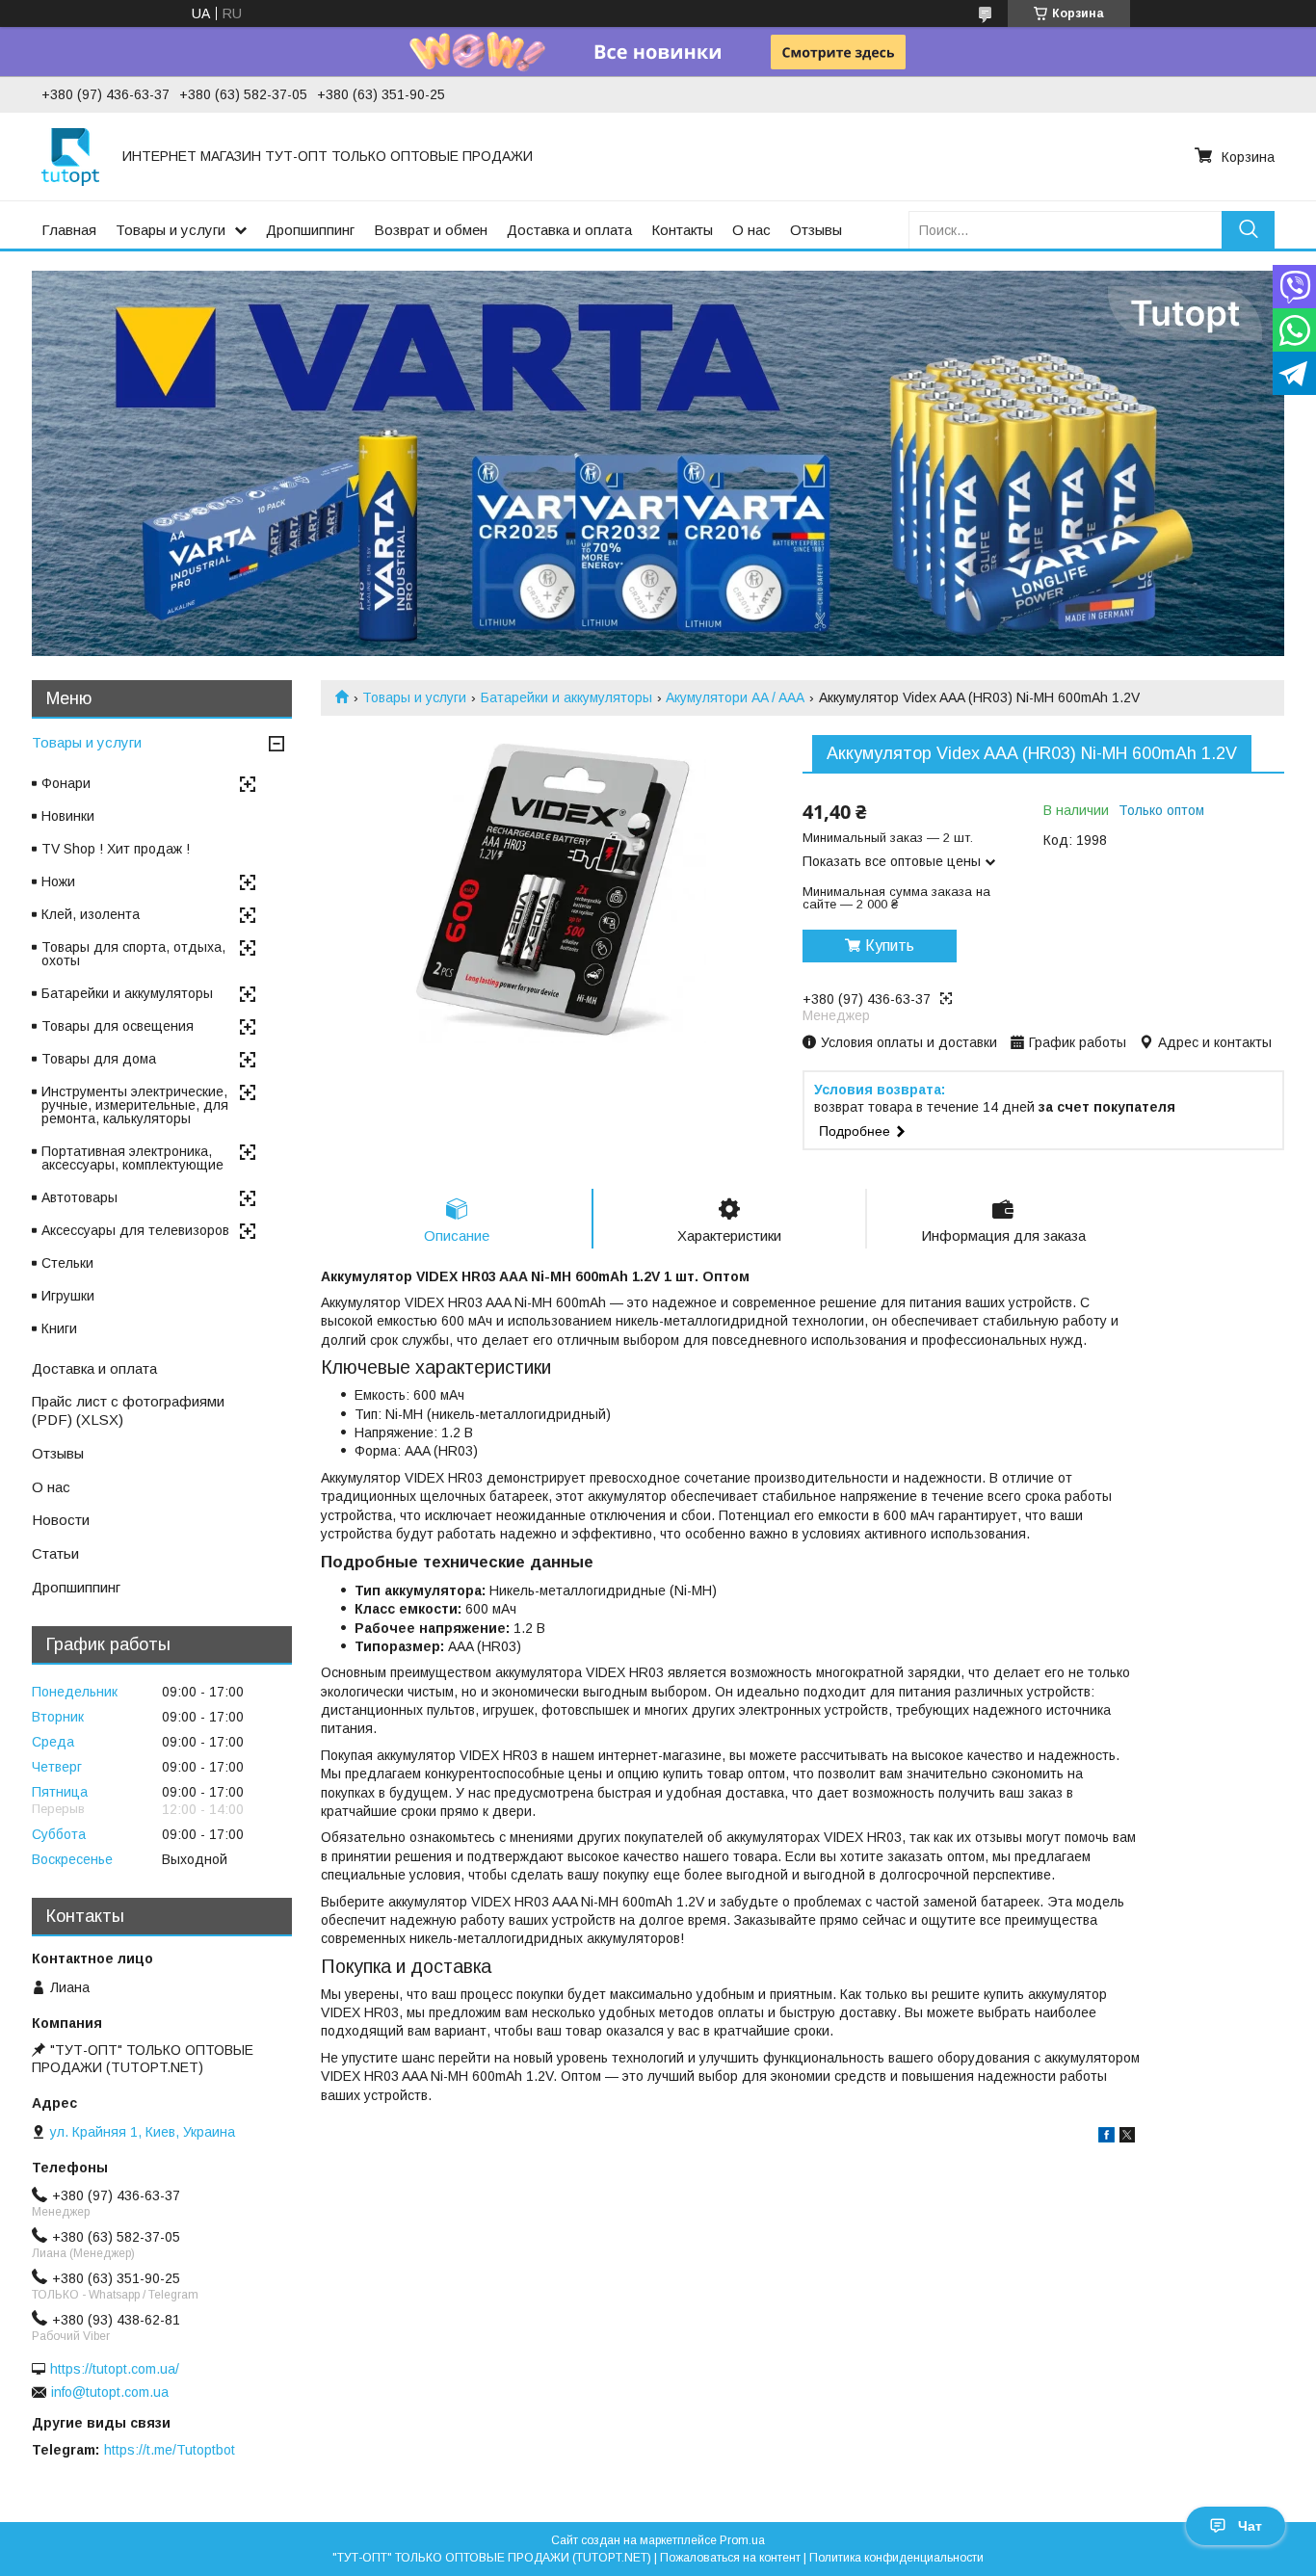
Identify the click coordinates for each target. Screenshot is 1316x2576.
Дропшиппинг (310, 230)
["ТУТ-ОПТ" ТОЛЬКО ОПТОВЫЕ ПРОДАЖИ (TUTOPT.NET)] (70, 156)
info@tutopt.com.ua (110, 2392)
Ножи (58, 881)
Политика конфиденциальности (896, 2558)
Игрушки (68, 1296)
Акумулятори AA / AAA (735, 697)
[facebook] (1106, 2138)
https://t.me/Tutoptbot (170, 2450)
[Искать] (1248, 230)
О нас (751, 230)
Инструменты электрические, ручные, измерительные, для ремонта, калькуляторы (135, 1105)
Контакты (682, 230)
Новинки (68, 816)
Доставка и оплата (569, 230)
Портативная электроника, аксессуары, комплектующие (132, 1158)
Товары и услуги (171, 230)
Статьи (55, 1553)
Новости (61, 1520)
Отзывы (816, 230)
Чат (1250, 2526)
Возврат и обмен (431, 230)
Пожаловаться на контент (730, 2558)
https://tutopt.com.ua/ (115, 2369)
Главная (69, 230)
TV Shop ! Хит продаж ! (116, 849)
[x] (1127, 2138)
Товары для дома (99, 1059)
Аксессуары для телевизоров (135, 1230)
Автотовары (79, 1197)
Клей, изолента (91, 914)
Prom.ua (742, 2540)
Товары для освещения (118, 1026)
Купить (890, 946)
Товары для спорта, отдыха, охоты (133, 954)
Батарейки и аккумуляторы (566, 697)
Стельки (67, 1263)
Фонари (66, 783)
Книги (59, 1328)
